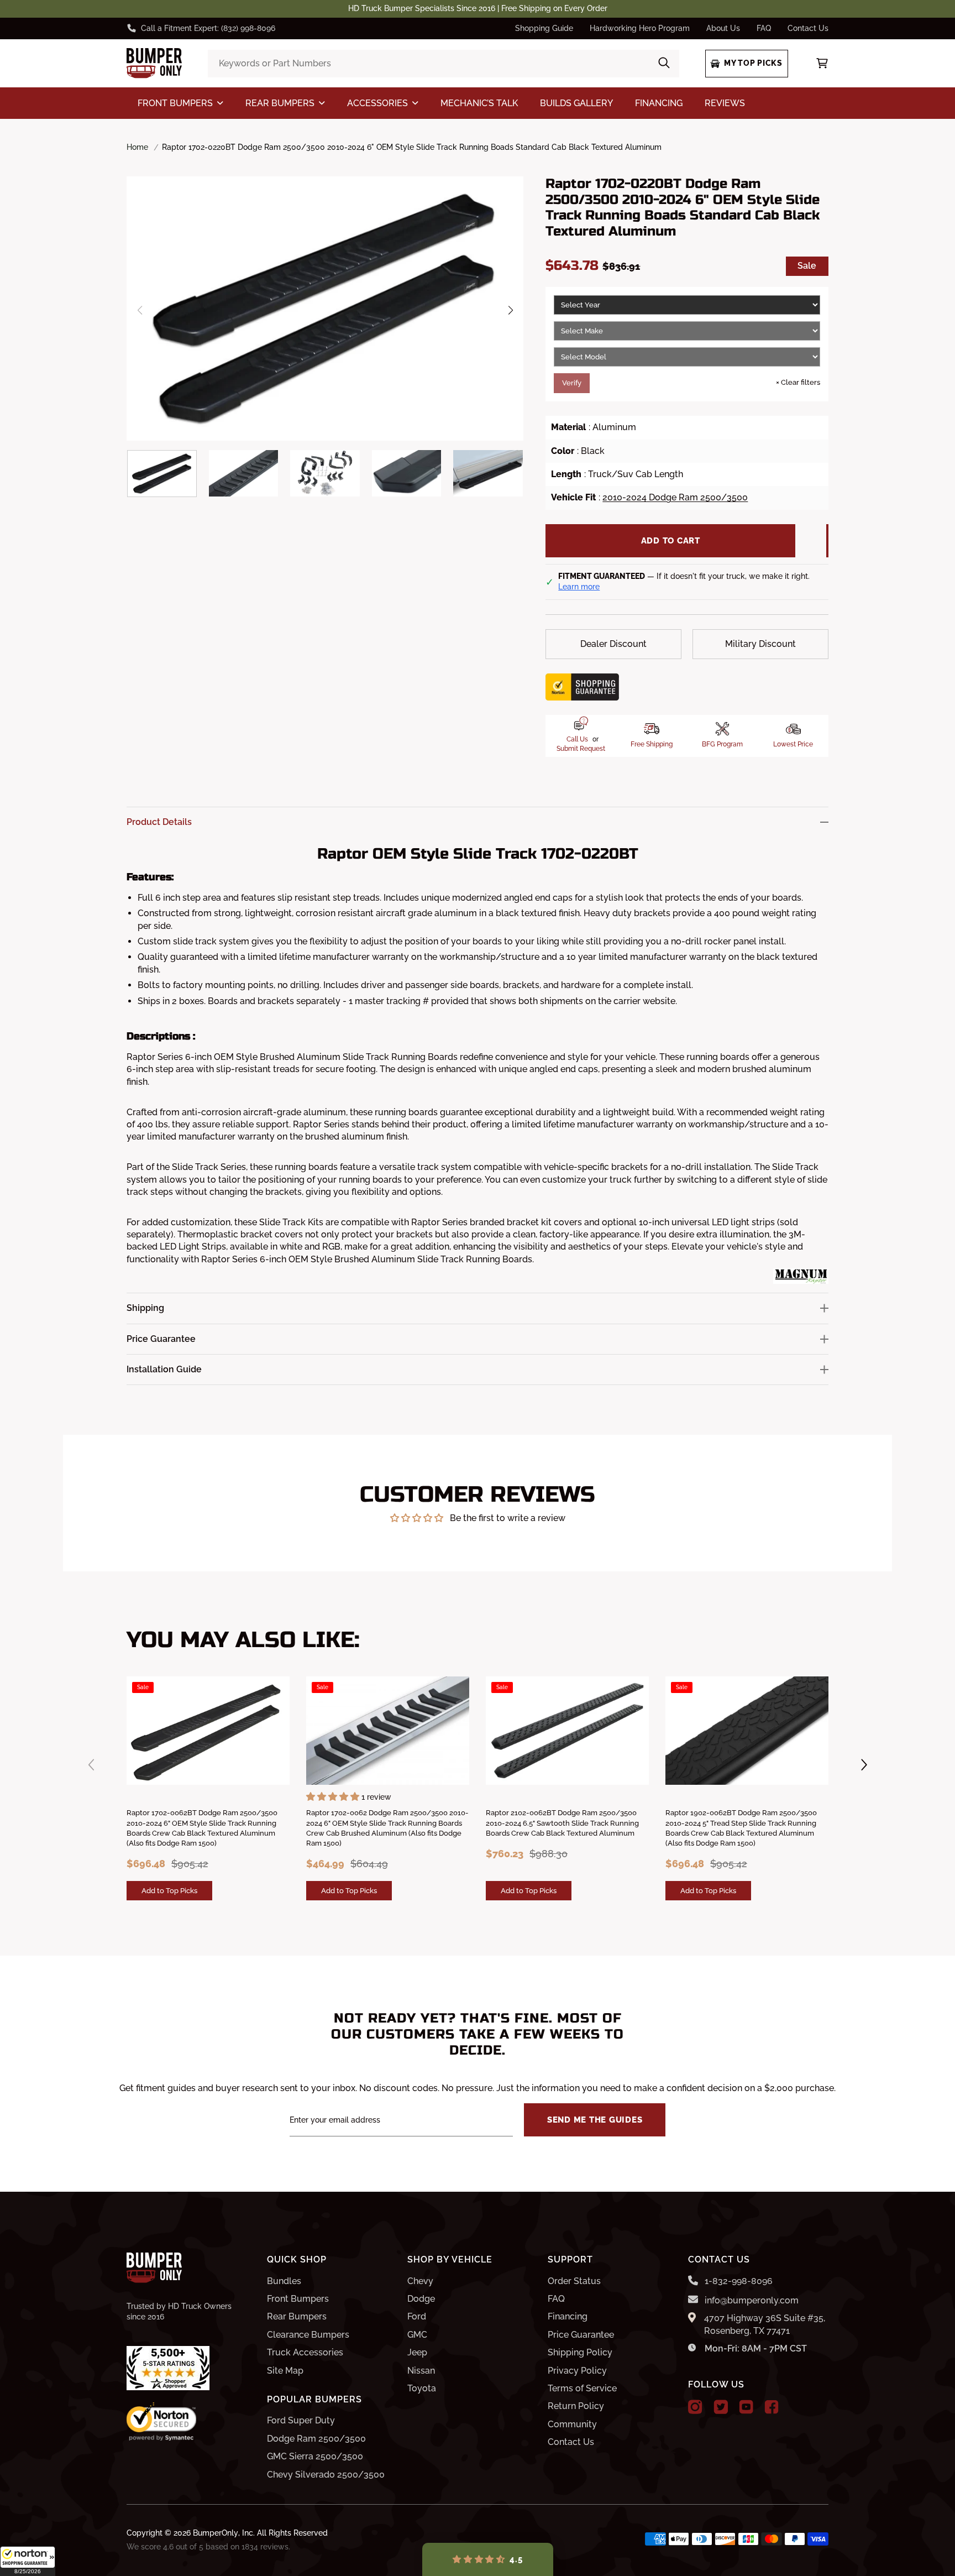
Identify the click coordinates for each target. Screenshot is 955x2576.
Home (137, 147)
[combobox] (443, 64)
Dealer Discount (613, 644)
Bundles (284, 2281)
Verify (572, 383)
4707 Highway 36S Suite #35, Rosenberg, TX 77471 (765, 2324)
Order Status (574, 2281)
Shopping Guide (544, 28)
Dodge (421, 2299)
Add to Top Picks (169, 1890)
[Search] (664, 64)
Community (572, 2424)
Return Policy (576, 2406)
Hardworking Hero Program (640, 28)
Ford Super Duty (301, 2420)
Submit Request (581, 749)
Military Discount (760, 644)
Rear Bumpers (297, 2316)
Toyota (422, 2388)
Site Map (285, 2371)
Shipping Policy (580, 2352)
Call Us (577, 739)
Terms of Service (582, 2388)
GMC (417, 2335)
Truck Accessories (305, 2352)
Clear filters (798, 382)
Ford (417, 2316)
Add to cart (671, 541)
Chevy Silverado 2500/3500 (326, 2475)
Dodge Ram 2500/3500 (316, 2439)
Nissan (421, 2371)
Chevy (420, 2281)
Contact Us (808, 28)
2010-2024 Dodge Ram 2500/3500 (675, 497)
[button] (28, 2561)
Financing (568, 2316)
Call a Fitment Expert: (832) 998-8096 (208, 28)
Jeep (417, 2352)
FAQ (764, 28)
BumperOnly (216, 2533)
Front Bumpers (298, 2299)
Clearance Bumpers (308, 2335)
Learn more (579, 587)
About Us (723, 28)
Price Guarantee (581, 2335)
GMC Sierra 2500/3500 (315, 2456)
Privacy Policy (577, 2371)
